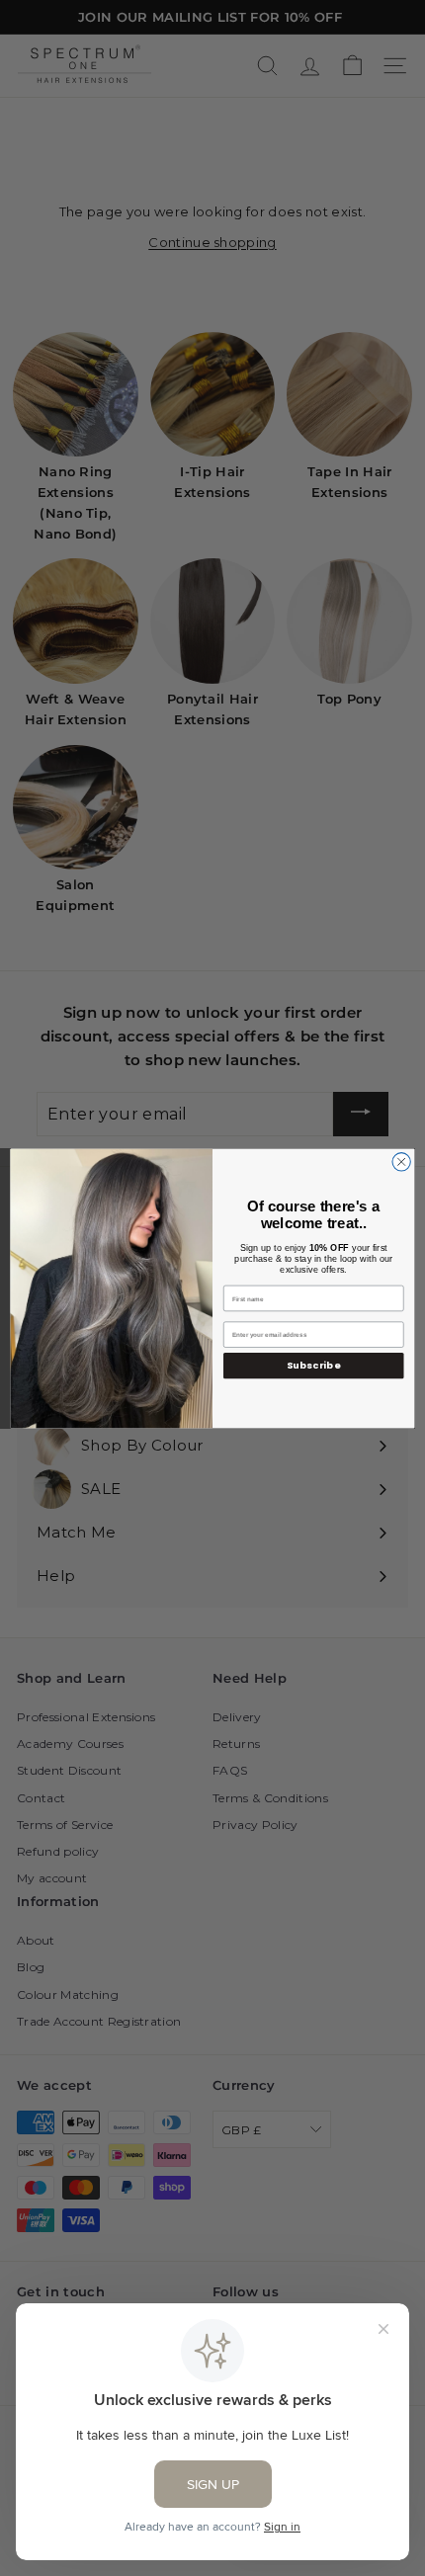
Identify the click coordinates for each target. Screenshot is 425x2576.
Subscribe (314, 1365)
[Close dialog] (401, 1161)
